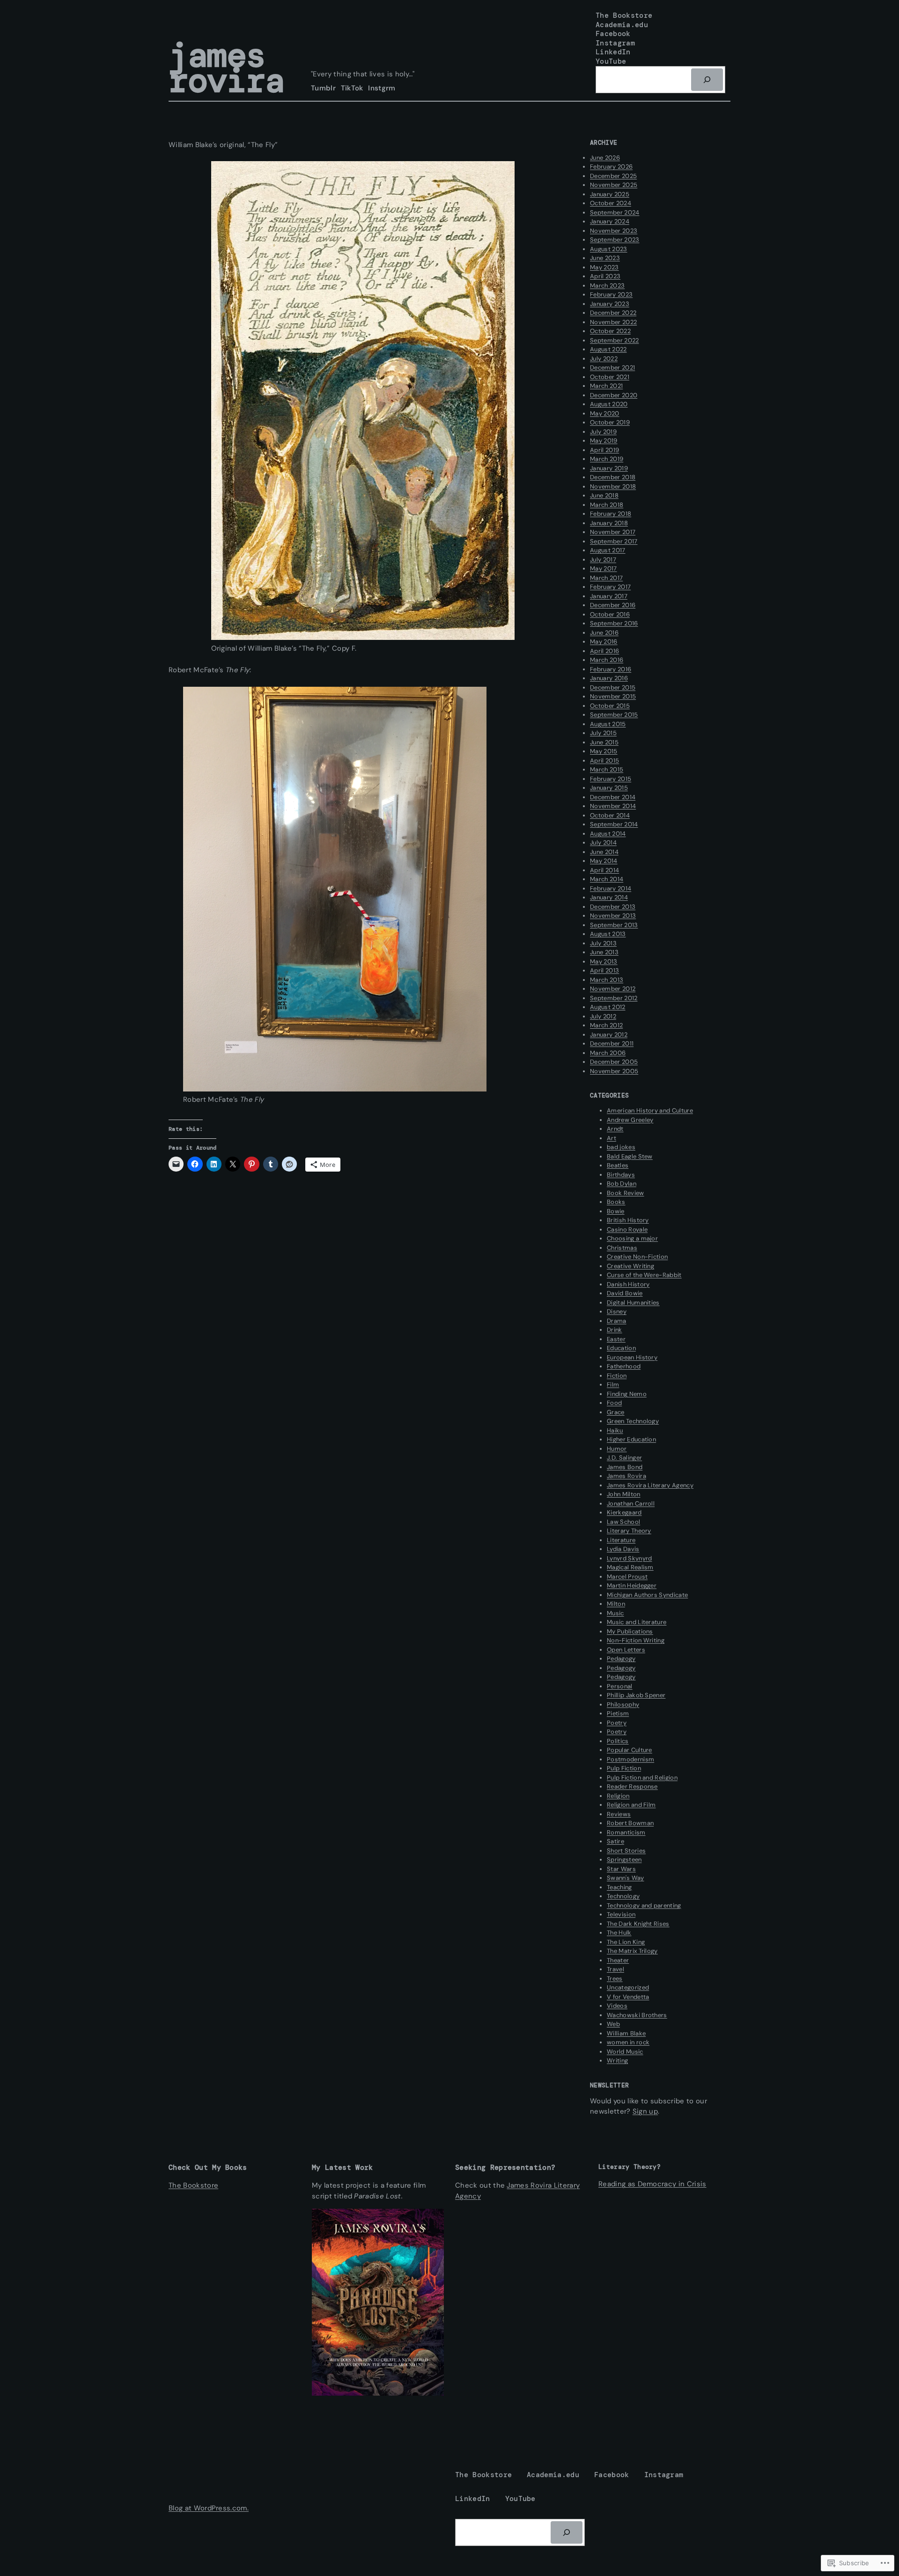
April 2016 (604, 651)
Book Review (626, 1193)
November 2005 (614, 1071)
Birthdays (621, 1175)
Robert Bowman (630, 1823)
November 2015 (613, 696)
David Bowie (625, 1293)
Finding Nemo (627, 1394)
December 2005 (614, 1062)
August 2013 (608, 934)
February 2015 (611, 779)
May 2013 (604, 961)
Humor (617, 1449)
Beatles (618, 1165)
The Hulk (619, 1933)
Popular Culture (630, 1750)
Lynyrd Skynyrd (629, 1558)
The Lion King (626, 1942)
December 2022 (613, 313)
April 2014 (604, 870)
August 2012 (608, 1007)
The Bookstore (193, 2185)
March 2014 (607, 879)
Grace (616, 1412)
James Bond (625, 1467)
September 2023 (615, 240)
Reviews (619, 1814)
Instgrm (382, 88)
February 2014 (611, 888)
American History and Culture (650, 1110)
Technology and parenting (644, 1905)
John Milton (624, 1494)
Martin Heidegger (632, 1585)
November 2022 (613, 322)
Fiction (617, 1376)
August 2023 (609, 249)
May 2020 (605, 413)
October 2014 (610, 815)
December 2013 (613, 907)
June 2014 (604, 852)
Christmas (622, 1248)
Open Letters (626, 1650)
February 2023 (611, 294)
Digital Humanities (633, 1303)
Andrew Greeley (630, 1120)
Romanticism (626, 1832)
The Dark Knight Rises (638, 1924)
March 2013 (607, 980)
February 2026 (611, 167)
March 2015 (607, 769)
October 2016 (610, 614)
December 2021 (612, 367)
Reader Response (632, 1786)
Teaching (619, 1887)
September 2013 (614, 925)
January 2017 (609, 596)
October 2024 (611, 203)
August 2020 (609, 404)
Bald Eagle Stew (630, 1156)
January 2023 (610, 304)
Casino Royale (627, 1229)
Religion (618, 1796)
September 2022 (614, 340)
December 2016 (613, 605)
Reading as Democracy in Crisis (652, 2184)
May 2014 (604, 861)
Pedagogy (621, 1659)
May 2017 (604, 568)
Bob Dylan (622, 1184)
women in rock (628, 2042)
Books (616, 1202)
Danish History (628, 1284)
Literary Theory (629, 1531)
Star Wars (621, 1869)
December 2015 (613, 687)
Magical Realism (630, 1567)
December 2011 (612, 1043)
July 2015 (603, 733)
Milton (616, 1604)
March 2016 (607, 660)
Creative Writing (630, 1266)
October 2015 (610, 706)
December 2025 (613, 176)
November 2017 (613, 532)
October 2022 (610, 331)
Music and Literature (637, 1622)
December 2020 (614, 395)
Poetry (617, 1723)
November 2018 (613, 486)
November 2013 (613, 916)
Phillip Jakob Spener (636, 1695)
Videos (617, 2006)
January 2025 (610, 194)
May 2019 (604, 441)
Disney (617, 1311)
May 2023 (604, 267)
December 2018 (613, 477)
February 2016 (611, 669)
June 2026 (605, 158)
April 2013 (604, 970)
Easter (616, 1339)
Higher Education (631, 1439)
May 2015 (604, 751)
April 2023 (605, 276)
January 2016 (609, 678)
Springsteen (624, 1860)
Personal (620, 1686)
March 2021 (606, 386)
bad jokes (621, 1147)
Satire (615, 1841)
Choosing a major (632, 1238)
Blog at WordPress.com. (209, 2508)
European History (632, 1357)
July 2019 (603, 432)
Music (615, 1613)
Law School (623, 1522)
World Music (625, 2052)
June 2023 (605, 258)
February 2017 (610, 587)
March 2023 (607, 286)
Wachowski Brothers (637, 2015)
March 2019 (607, 459)
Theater (618, 1960)
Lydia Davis (623, 1549)
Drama (617, 1321)
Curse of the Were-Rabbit (644, 1275)
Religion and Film (631, 1805)
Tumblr (323, 88)
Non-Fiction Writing (636, 1640)
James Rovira (226, 68)
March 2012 (606, 1025)
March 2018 (607, 505)
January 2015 (609, 788)
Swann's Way (626, 1878)
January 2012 (609, 1035)
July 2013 (603, 943)
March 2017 (606, 578)
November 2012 (613, 989)
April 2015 (604, 761)
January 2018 (609, 523)
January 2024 (610, 221)
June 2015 (604, 742)
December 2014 (613, 797)
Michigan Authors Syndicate (647, 1595)
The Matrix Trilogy (632, 1951)
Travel (615, 1969)
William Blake (626, 2033)
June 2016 (604, 633)
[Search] (707, 80)
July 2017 (603, 560)
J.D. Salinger (624, 1458)
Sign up (645, 2111)
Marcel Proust (627, 1577)
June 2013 (604, 952)
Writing (617, 2060)
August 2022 (608, 349)
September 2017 (614, 541)
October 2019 (610, 422)
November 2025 (614, 185)
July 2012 (603, 1016)
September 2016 (614, 623)
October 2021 (610, 377)
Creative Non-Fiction (637, 1257)
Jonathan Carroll (631, 1503)
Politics (618, 1741)
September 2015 (614, 715)
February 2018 (611, 514)
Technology (623, 1896)
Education (621, 1348)
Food (614, 1403)
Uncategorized (628, 1987)
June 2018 (604, 495)
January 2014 (609, 897)
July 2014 (603, 843)
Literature (621, 1540)
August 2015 (608, 724)
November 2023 (614, 231)
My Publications (630, 1631)
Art (612, 1138)
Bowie (616, 1211)
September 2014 (614, 824)
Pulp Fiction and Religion (642, 1778)
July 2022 (604, 359)
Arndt (615, 1129)
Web (613, 2024)
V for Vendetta (628, 1997)
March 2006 (608, 1053)
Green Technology (633, 1421)
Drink (615, 1330)
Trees (615, 1978)
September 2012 (614, 998)
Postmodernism (630, 1759)
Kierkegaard (624, 1512)
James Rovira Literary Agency (650, 1485)
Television (621, 1914)
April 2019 (604, 450)
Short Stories (626, 1851)
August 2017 (608, 550)
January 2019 (609, 468)
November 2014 (613, 806)
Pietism (618, 1713)
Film (613, 1385)
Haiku (615, 1430)
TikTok (352, 88)
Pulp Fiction (624, 1768)
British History (628, 1220)
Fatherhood (624, 1366)
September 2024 (615, 212)
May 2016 (604, 642)
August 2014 (608, 834)
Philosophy (623, 1704)
